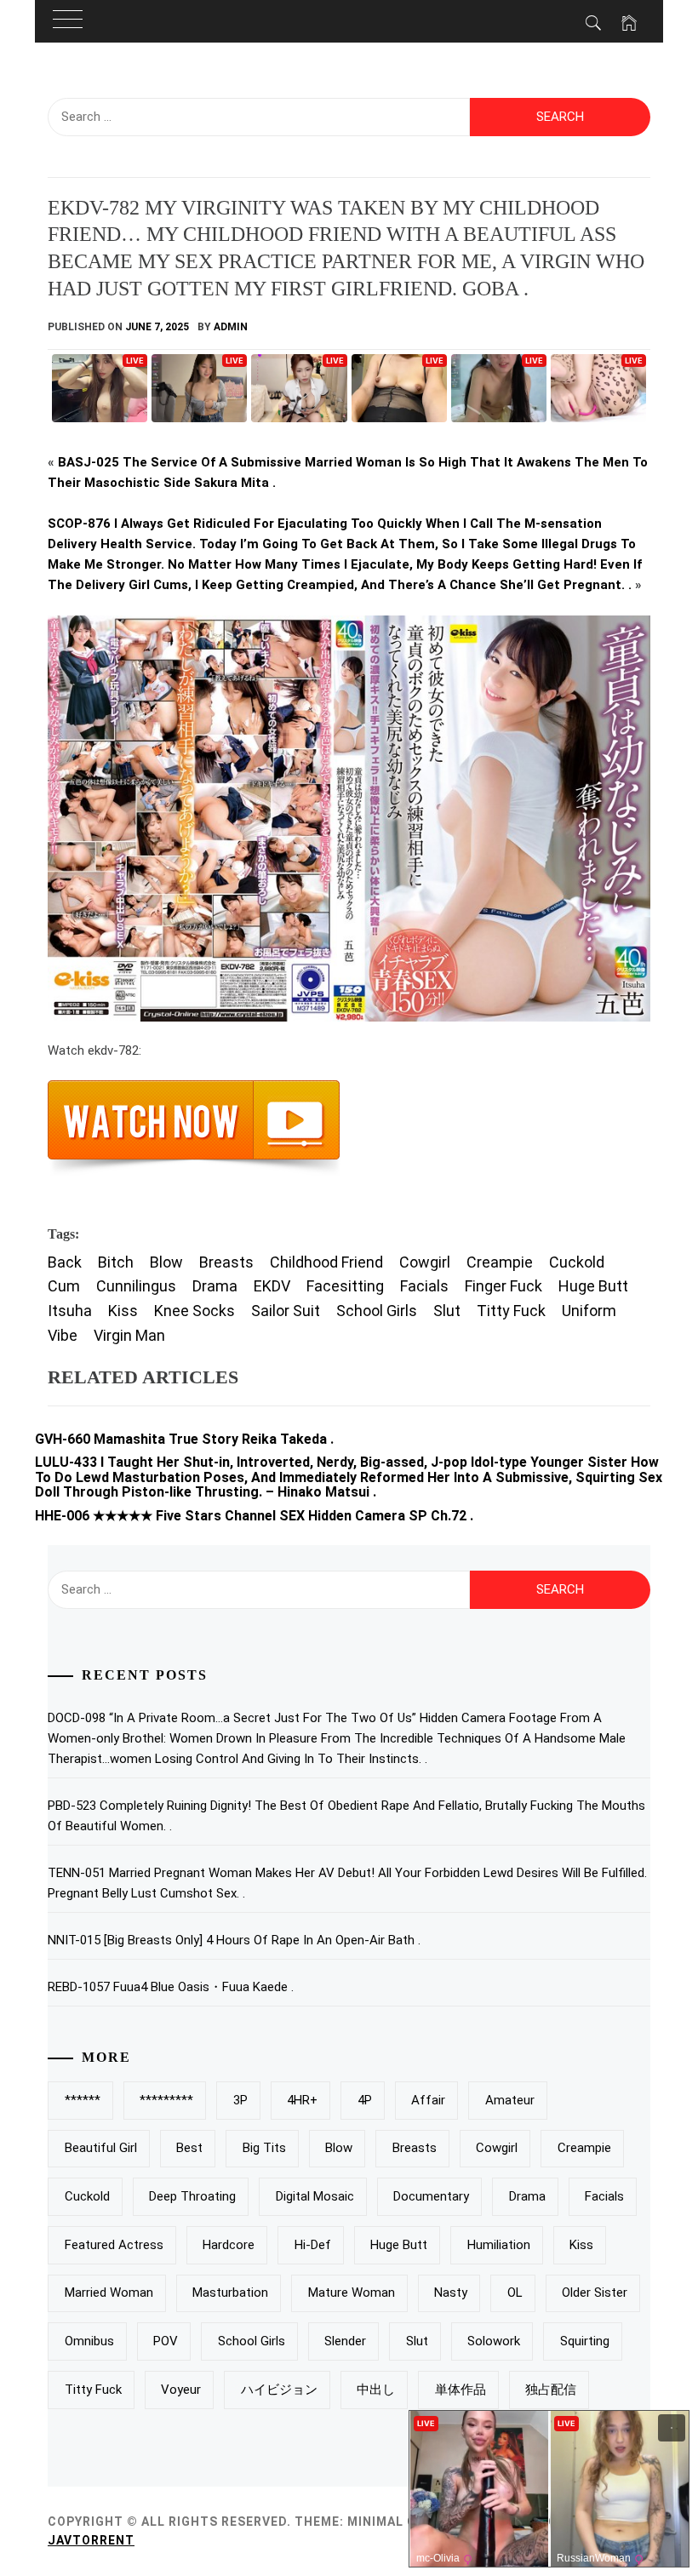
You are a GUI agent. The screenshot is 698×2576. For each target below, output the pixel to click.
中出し (376, 2390)
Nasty (451, 2293)
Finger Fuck (503, 1286)
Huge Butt (593, 1286)
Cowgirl (425, 1262)
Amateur (510, 2100)
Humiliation (499, 2245)
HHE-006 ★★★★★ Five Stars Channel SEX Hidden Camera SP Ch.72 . (254, 1516)
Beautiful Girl (101, 2148)
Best (189, 2148)
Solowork (494, 2341)
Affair (428, 2100)
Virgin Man (129, 1335)
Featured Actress (114, 2245)
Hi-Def (313, 2245)
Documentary (431, 2196)
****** (83, 2100)
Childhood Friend (326, 1262)
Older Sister (595, 2293)
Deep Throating (192, 2196)
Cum (64, 1286)
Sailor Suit (286, 1311)
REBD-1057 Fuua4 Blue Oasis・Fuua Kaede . (171, 1987)
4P (365, 2100)
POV (166, 2341)
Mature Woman (352, 2293)
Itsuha (70, 1311)
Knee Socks (195, 1311)
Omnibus (89, 2341)
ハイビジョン (279, 2390)
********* (166, 2100)
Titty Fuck (511, 1311)
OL (515, 2293)
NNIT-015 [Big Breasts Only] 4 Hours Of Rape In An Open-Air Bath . (234, 1940)
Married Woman (109, 2293)
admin (231, 327)
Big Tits (264, 2148)
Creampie (500, 1262)
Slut (447, 1311)
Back (65, 1262)
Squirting (585, 2341)
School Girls (377, 1311)
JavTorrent (91, 2540)
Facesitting (345, 1286)
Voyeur (181, 2390)
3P (240, 2100)
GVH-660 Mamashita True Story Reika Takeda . (184, 1439)
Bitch (116, 1262)
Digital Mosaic (315, 2196)
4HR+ (302, 2100)
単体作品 (461, 2390)
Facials (424, 1286)
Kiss (123, 1311)
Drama (215, 1286)
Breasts (226, 1262)
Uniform (589, 1311)
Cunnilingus (136, 1286)
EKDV (272, 1286)
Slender (345, 2341)
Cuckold (577, 1262)
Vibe (63, 1335)
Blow (166, 1262)
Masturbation (230, 2293)
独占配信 (551, 2390)
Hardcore (229, 2245)
